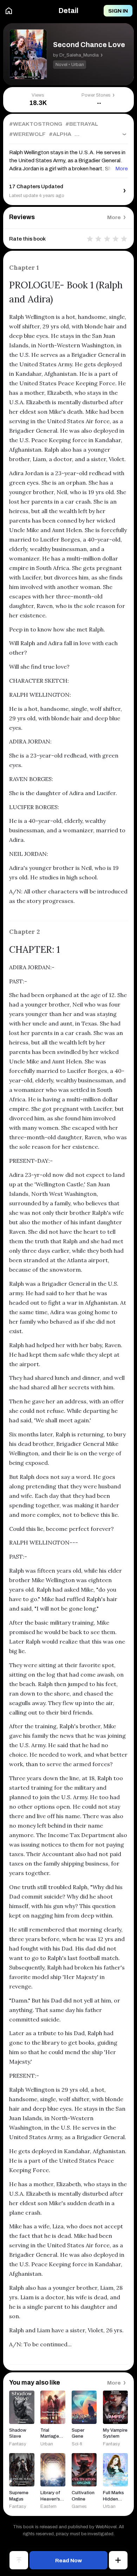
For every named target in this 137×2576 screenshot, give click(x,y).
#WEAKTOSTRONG (36, 124)
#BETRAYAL (82, 124)
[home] (9, 11)
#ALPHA (60, 134)
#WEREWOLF (27, 134)
